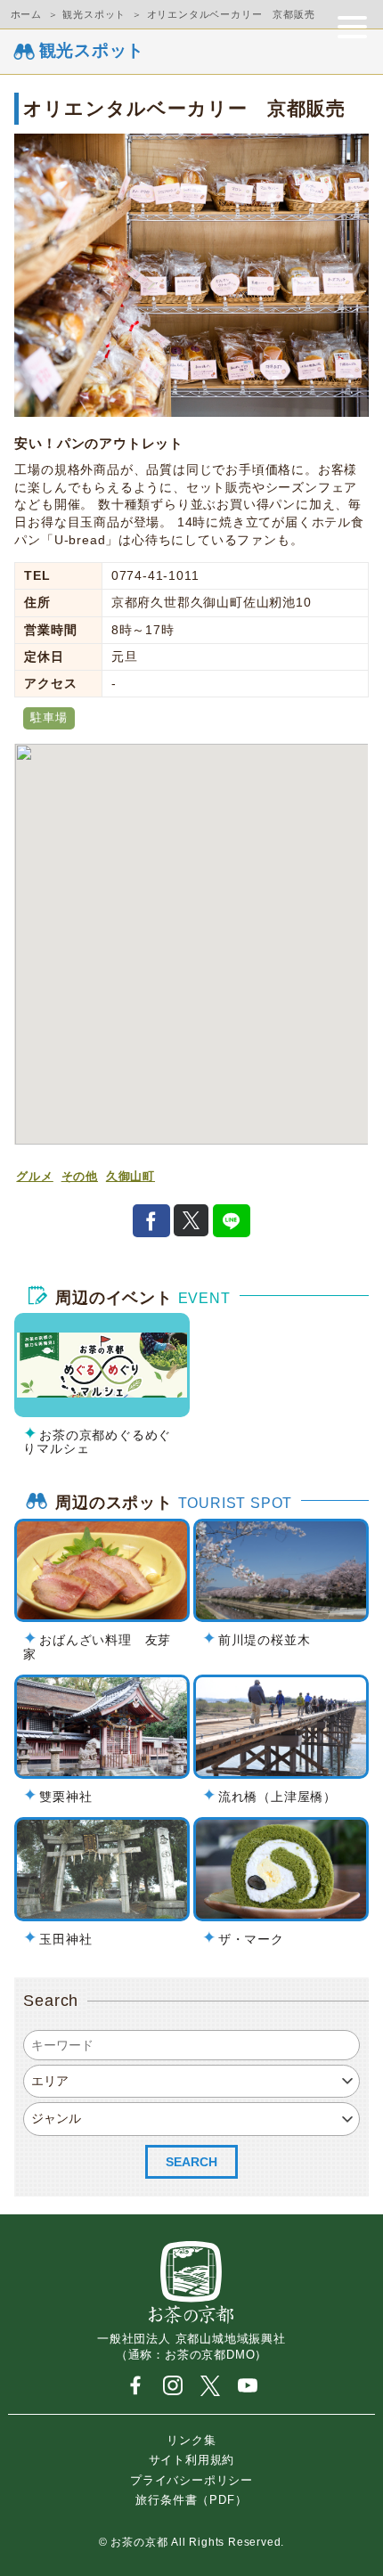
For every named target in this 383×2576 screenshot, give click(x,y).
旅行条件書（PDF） (191, 2500)
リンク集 (191, 2439)
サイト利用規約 (192, 2460)
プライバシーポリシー (191, 2479)
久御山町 (130, 1177)
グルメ (34, 1177)
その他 (80, 1177)
